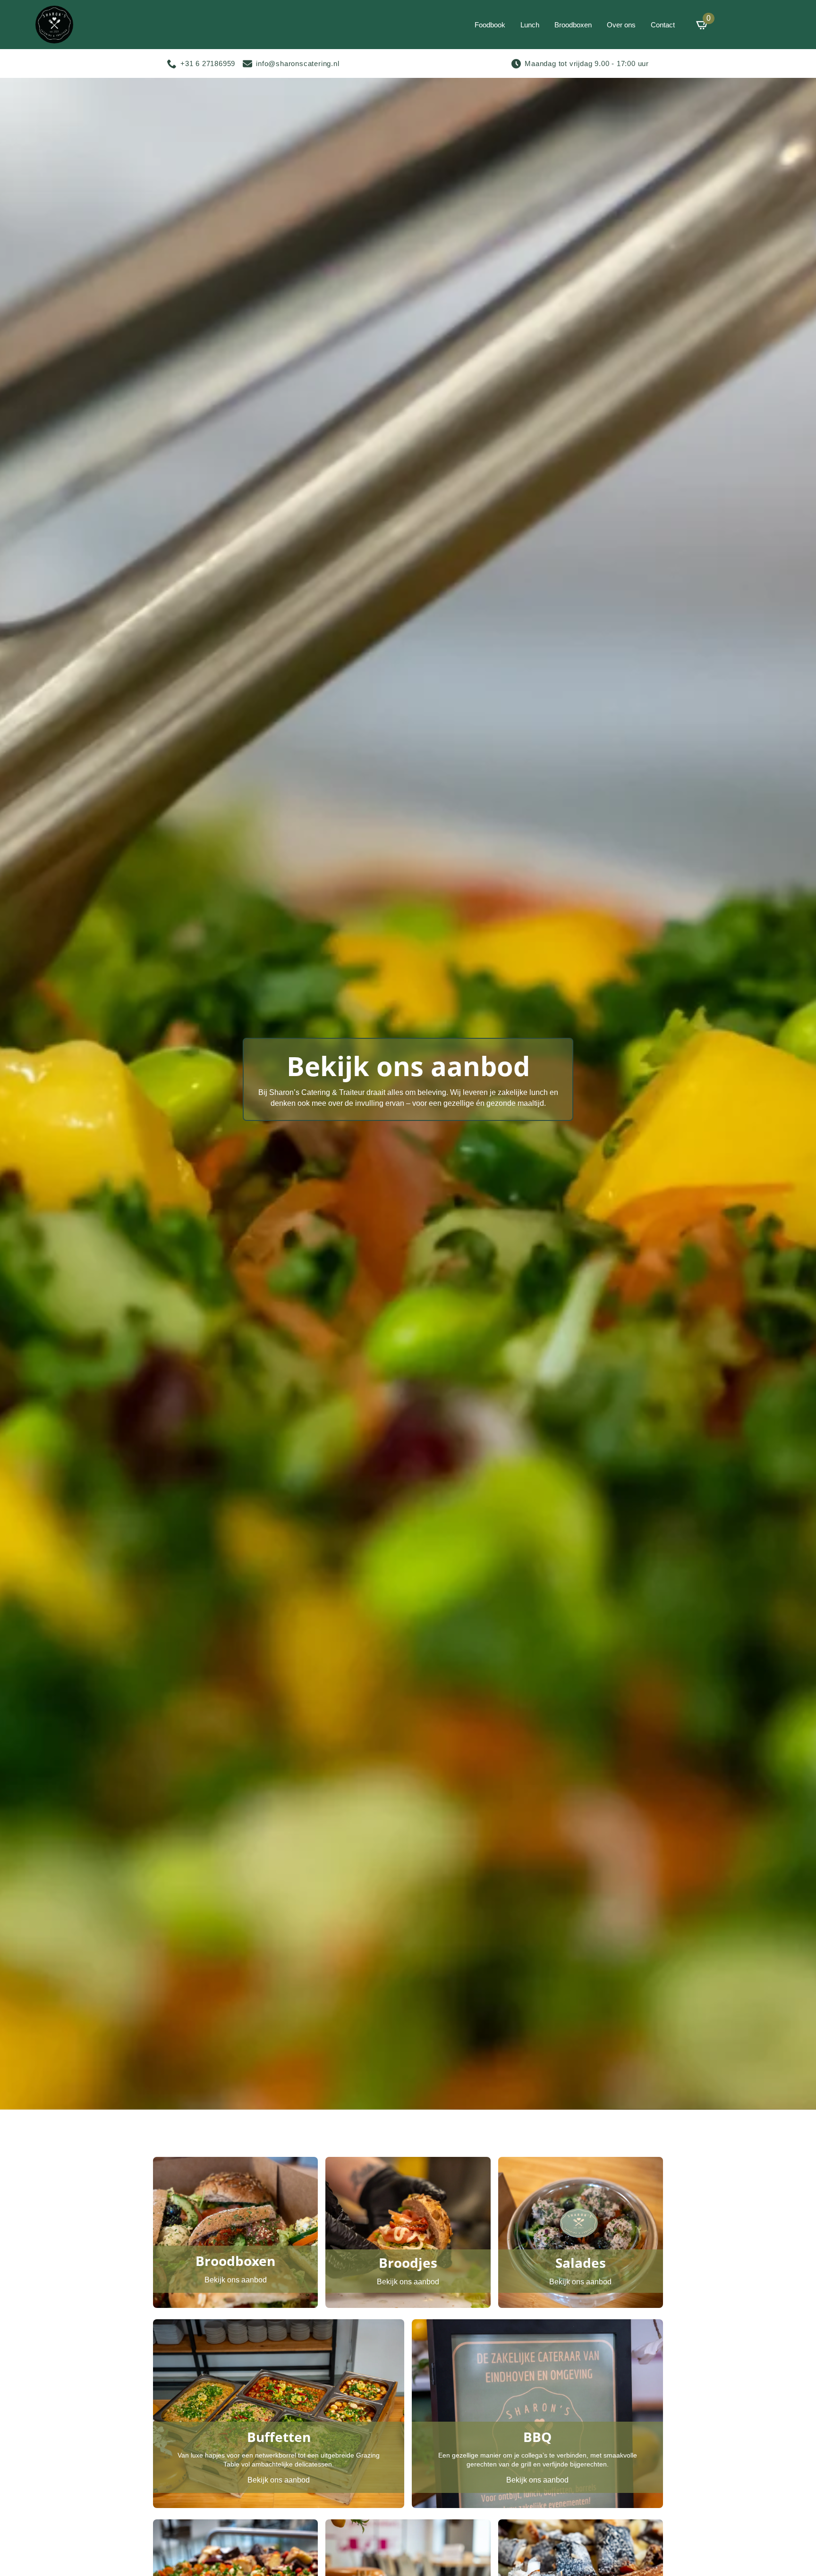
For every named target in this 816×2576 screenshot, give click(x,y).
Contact (663, 25)
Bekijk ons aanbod (236, 2280)
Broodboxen (573, 25)
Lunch (530, 25)
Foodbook (490, 25)
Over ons (621, 25)
